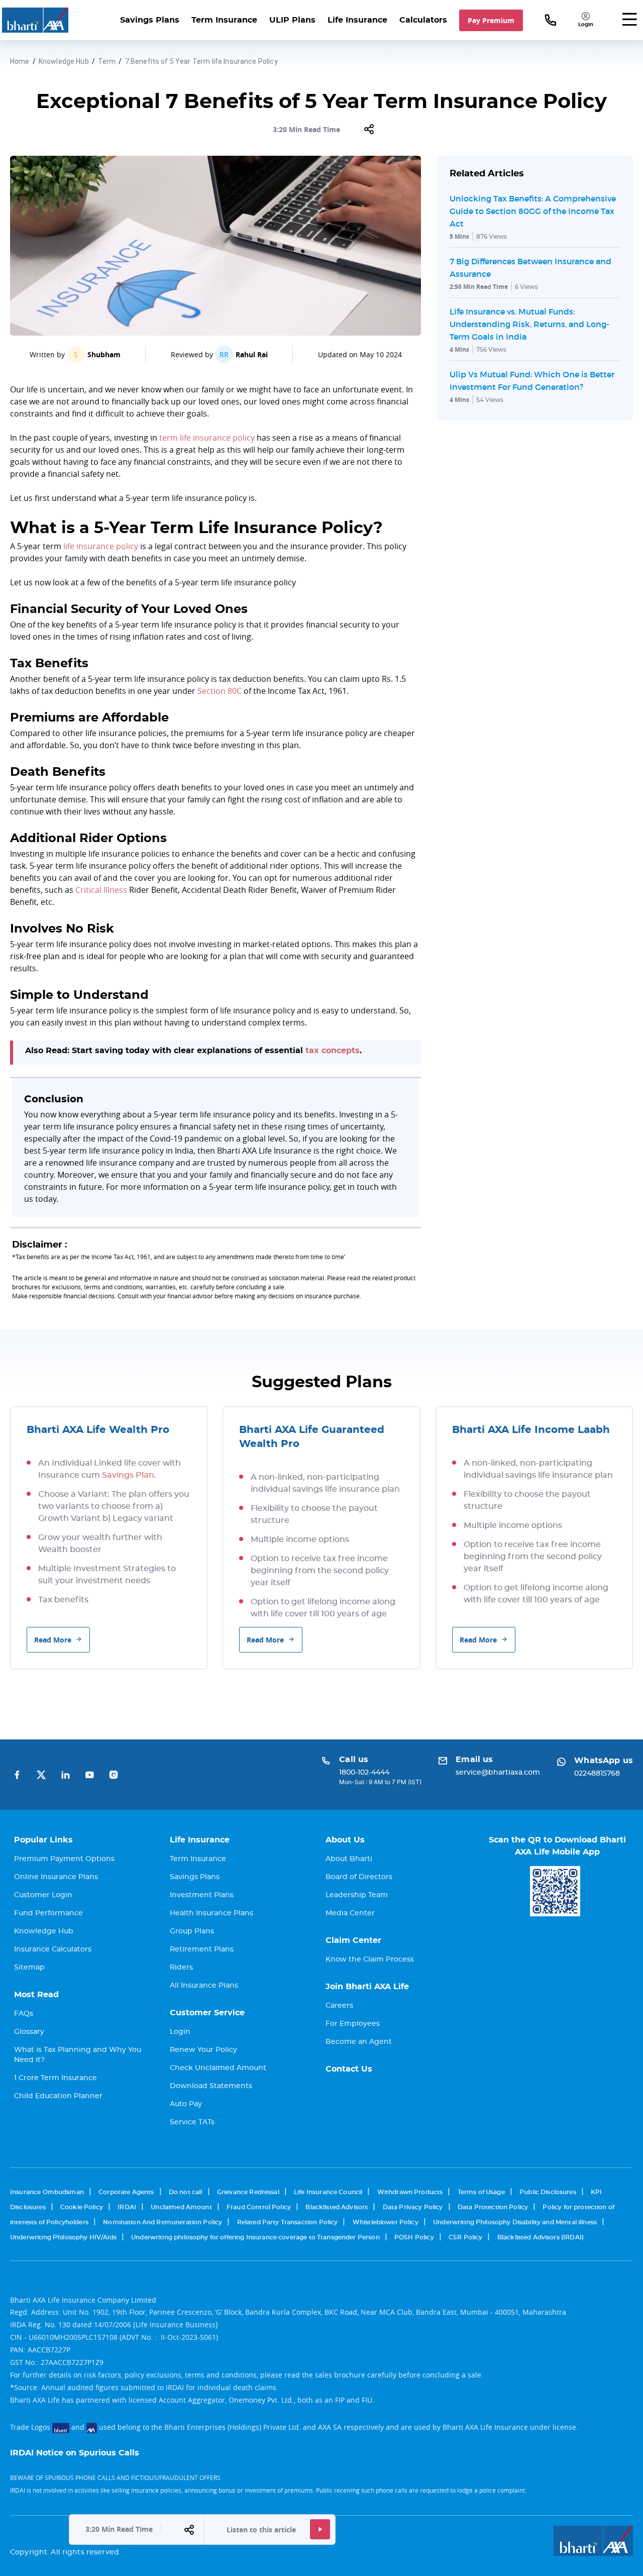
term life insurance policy (207, 438)
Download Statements (211, 2086)
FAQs (24, 2014)
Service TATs (192, 2122)
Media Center (350, 1913)
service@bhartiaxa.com (498, 1773)
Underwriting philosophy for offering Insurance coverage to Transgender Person (255, 2237)
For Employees (353, 2024)
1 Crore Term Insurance (56, 2078)
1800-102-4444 (364, 1773)
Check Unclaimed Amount (218, 2068)
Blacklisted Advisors (337, 2207)
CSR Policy (466, 2237)
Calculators (423, 20)
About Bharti (349, 1859)
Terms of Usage (481, 2192)
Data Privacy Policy (413, 2207)
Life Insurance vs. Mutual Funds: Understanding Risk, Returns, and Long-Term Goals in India (529, 324)
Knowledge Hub (64, 61)
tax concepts (333, 1051)
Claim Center (353, 1940)
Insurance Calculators (53, 1949)
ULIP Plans (292, 20)
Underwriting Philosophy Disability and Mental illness (515, 2222)
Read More (53, 1640)
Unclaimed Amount (181, 2207)
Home (20, 61)
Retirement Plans (202, 1949)
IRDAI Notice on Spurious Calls (75, 2453)
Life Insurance (357, 20)
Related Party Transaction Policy (288, 2222)
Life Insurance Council (328, 2192)
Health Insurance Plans (211, 1913)
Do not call (186, 2192)
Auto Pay (186, 2104)
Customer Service (207, 2013)
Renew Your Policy (203, 2050)
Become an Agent (359, 2042)
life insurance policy (101, 546)
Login (180, 2032)
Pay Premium (491, 20)
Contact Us (349, 2069)
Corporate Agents (126, 2192)
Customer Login (43, 1895)
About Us (345, 1840)
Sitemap (29, 1968)
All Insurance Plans (204, 1986)
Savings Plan (128, 1475)
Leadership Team (357, 1895)
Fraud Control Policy (259, 2207)
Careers (339, 2006)
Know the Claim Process (370, 1960)
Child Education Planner (58, 2096)
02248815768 (597, 1774)
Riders (181, 1968)
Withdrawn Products (410, 2192)
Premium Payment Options (64, 1859)
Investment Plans (202, 1895)
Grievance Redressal (248, 2192)
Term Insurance (224, 20)
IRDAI (127, 2207)
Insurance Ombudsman (47, 2192)
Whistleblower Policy (386, 2222)
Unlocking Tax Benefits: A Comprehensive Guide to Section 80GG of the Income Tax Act (533, 211)
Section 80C (220, 691)
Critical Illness (101, 890)
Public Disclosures (548, 2192)
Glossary (29, 2032)
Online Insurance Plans (56, 1877)
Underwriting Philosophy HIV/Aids (63, 2237)
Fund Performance (48, 1913)
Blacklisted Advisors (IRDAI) (541, 2237)
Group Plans (192, 1931)
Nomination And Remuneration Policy (163, 2222)
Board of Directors (359, 1877)
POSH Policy (414, 2237)
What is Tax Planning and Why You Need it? (78, 2055)
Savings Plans (150, 20)
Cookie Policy (82, 2207)
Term (107, 61)
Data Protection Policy (493, 2207)
